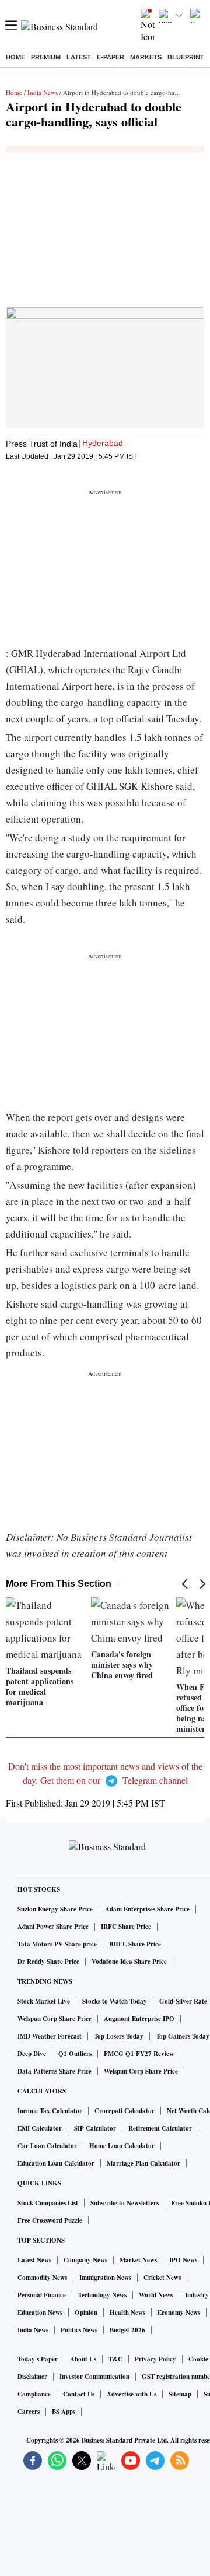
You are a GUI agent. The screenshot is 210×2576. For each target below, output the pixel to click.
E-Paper (111, 57)
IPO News (183, 2260)
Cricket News (162, 2278)
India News (43, 92)
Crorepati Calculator (125, 2111)
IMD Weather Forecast (50, 2036)
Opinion (86, 2313)
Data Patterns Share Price (55, 2071)
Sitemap (180, 2394)
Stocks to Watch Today (115, 2001)
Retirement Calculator (160, 2128)
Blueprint (186, 57)
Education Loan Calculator (56, 2163)
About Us (83, 2359)
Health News (127, 2313)
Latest (79, 57)
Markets (146, 57)
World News (156, 2295)
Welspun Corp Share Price (55, 2019)
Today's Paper (38, 2359)
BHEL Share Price (135, 1944)
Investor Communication (94, 2377)
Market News (138, 2260)
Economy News (179, 2313)
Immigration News (105, 2278)
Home (15, 57)
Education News (40, 2313)
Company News (85, 2260)
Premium (46, 57)
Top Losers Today (119, 2036)
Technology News (102, 2295)
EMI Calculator (40, 2128)
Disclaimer (32, 2377)
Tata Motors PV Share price (57, 1944)
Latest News (34, 2260)
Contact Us (79, 2394)
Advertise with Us (132, 2394)
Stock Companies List (48, 2203)
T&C (116, 2359)
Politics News (79, 2330)
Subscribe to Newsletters (125, 2203)
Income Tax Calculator (50, 2111)
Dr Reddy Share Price (48, 1962)
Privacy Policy (155, 2359)
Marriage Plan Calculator (143, 2163)
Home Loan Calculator (122, 2146)
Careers (29, 2412)
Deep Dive (32, 2054)
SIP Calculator (95, 2128)
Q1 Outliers (75, 2054)
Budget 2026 (127, 2330)
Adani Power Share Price (53, 1927)
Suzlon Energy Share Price (55, 1909)
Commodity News (42, 2278)
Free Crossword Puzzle (50, 2220)
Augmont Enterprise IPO (139, 2019)
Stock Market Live (44, 2001)
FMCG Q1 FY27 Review (139, 2054)
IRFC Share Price (126, 1927)
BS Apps (64, 2412)
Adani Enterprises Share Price (147, 1909)
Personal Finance (42, 2295)
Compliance (34, 2394)
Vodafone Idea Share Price (129, 1962)
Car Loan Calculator (47, 2146)
